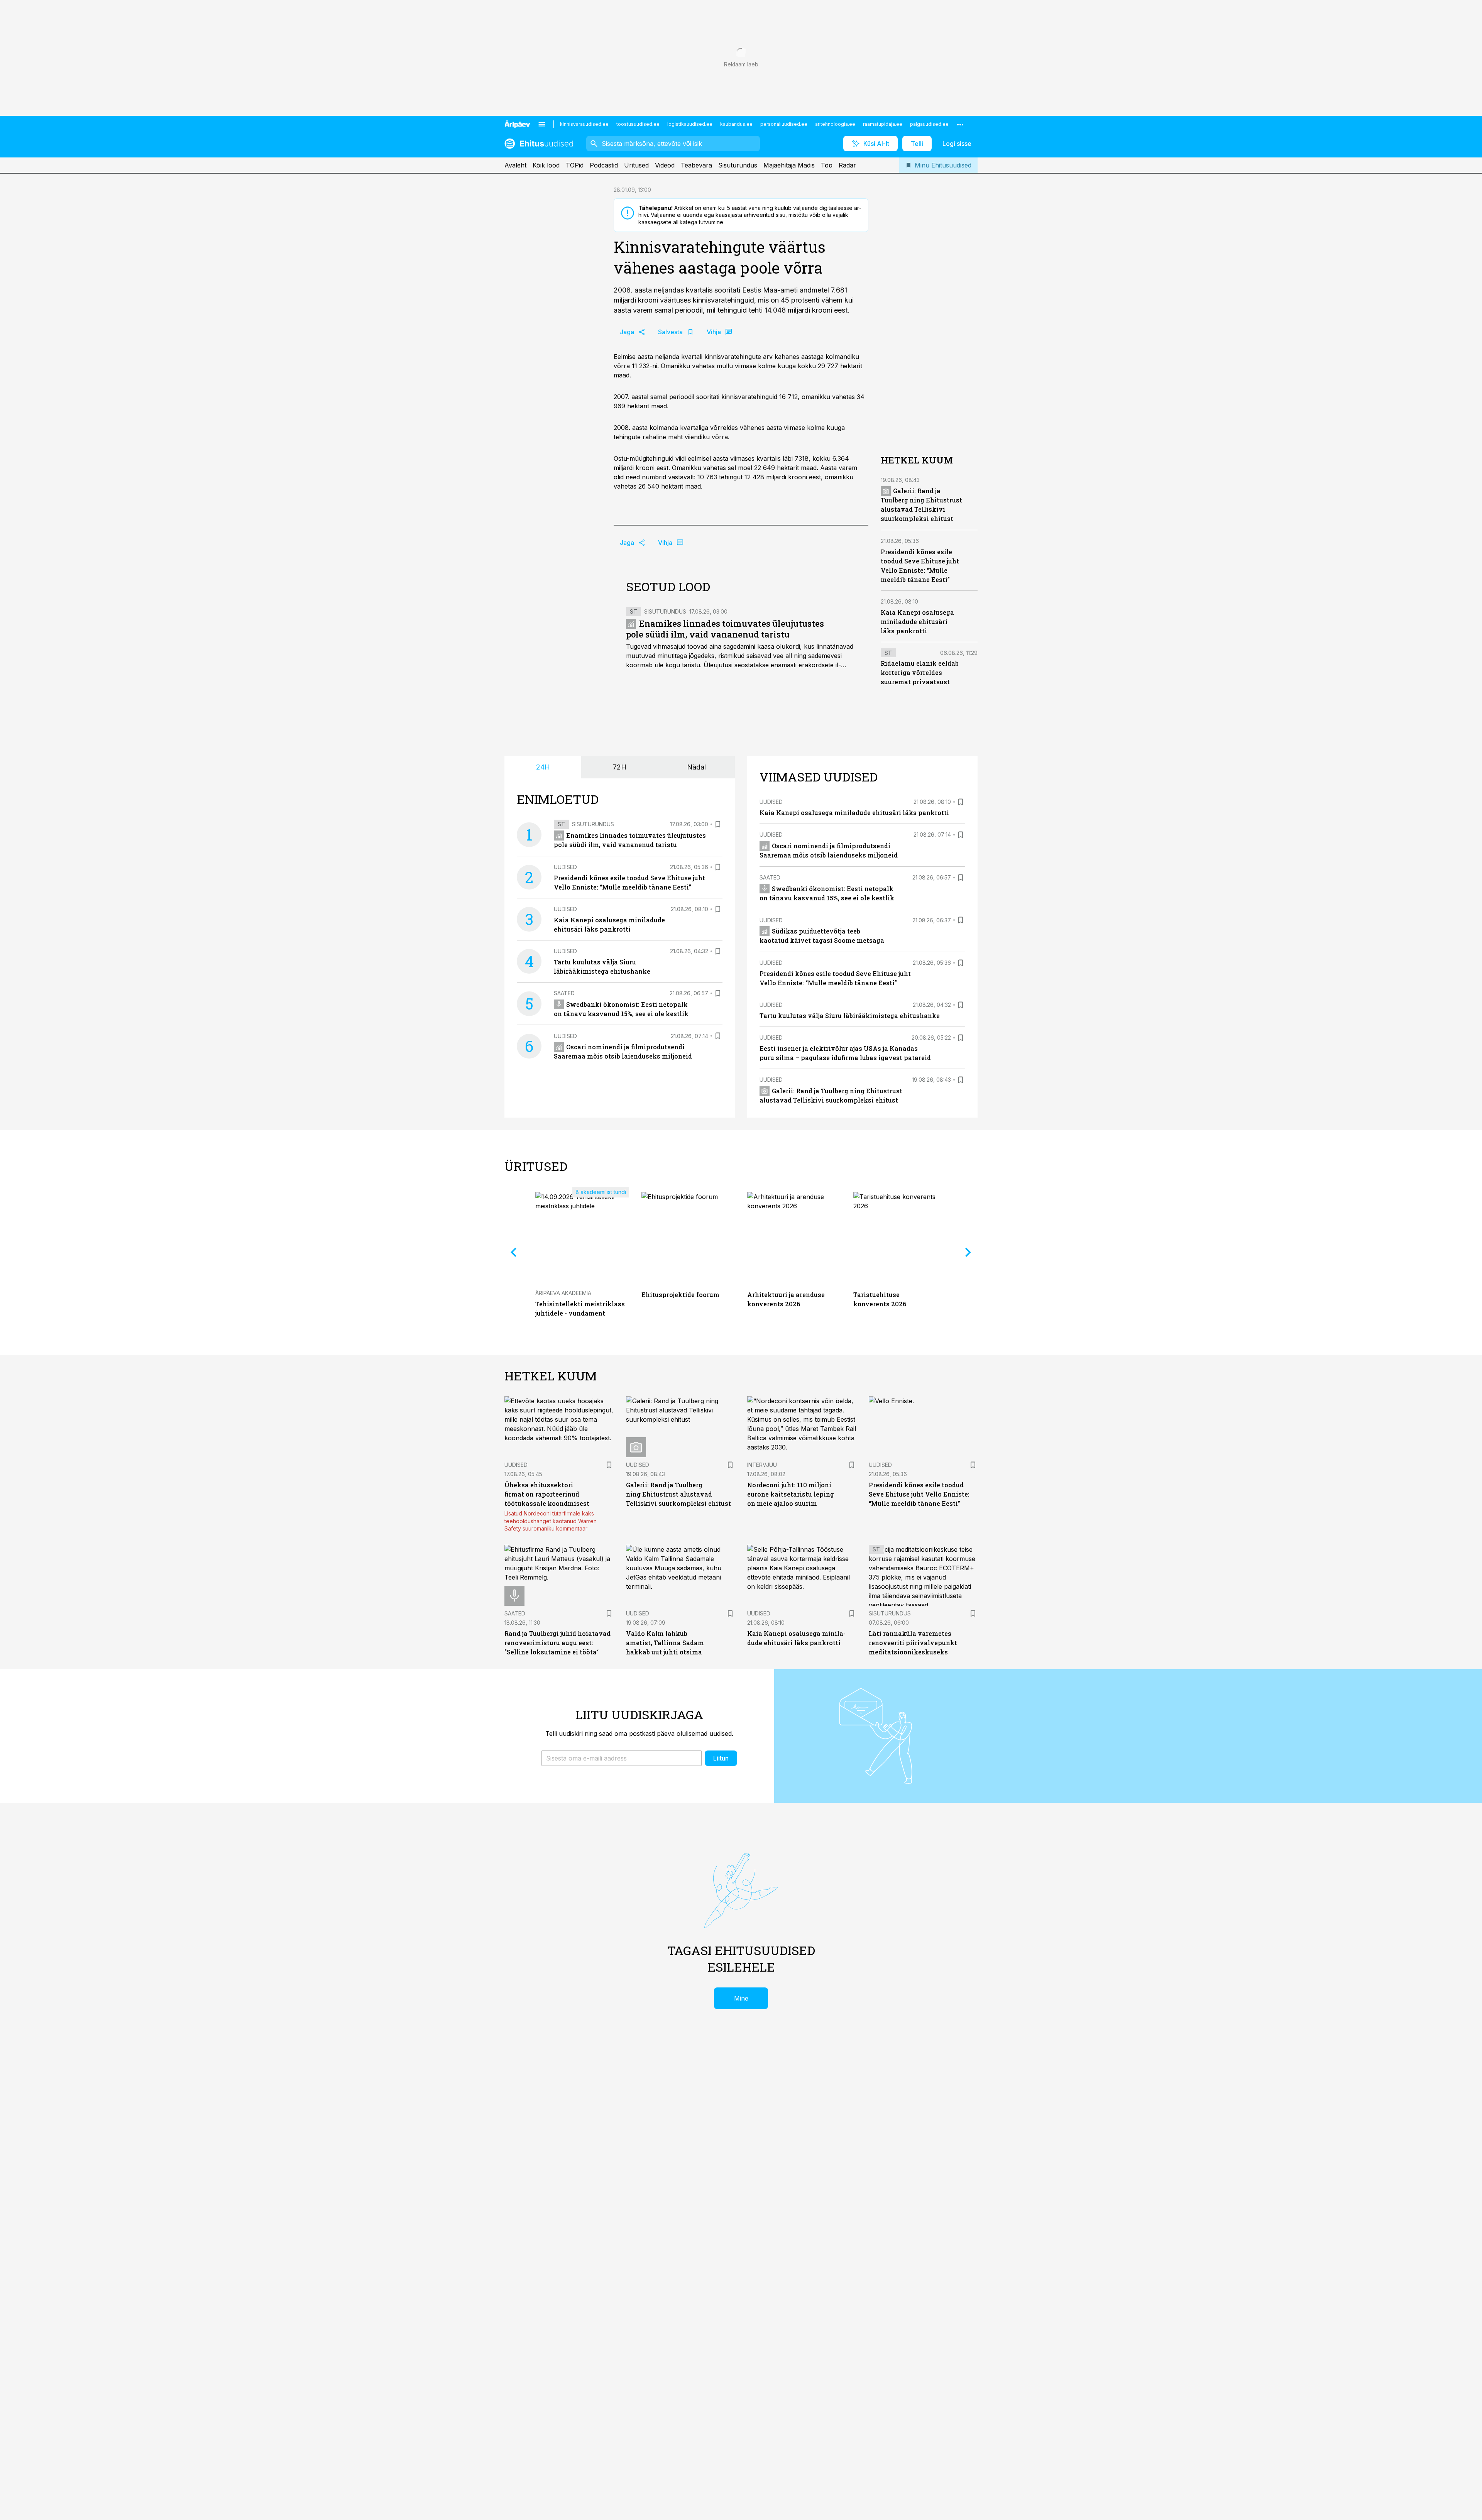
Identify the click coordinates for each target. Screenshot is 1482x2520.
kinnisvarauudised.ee (584, 124)
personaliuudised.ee (784, 124)
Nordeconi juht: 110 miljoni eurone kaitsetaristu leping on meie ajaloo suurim (791, 1494)
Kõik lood (546, 165)
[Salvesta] (718, 824)
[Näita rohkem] (960, 124)
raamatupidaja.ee (883, 124)
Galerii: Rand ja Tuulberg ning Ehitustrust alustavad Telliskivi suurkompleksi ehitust (678, 1494)
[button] (622, 1758)
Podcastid (604, 165)
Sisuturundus (738, 165)
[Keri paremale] (968, 1252)
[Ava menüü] (542, 124)
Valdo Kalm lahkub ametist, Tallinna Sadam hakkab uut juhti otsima (665, 1643)
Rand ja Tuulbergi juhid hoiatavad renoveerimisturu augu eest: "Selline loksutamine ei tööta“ (557, 1643)
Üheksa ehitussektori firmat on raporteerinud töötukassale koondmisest (547, 1494)
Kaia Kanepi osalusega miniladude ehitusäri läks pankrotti (917, 622)
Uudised (565, 867)
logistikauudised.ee (690, 124)
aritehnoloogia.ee (835, 124)
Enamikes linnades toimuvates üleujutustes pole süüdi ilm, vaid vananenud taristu (725, 629)
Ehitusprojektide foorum (680, 1295)
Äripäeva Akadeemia (563, 1293)
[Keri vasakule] (514, 1252)
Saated (564, 993)
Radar (847, 165)
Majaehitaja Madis (789, 165)
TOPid (575, 165)
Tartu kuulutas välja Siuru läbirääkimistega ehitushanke (850, 1016)
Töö (827, 165)
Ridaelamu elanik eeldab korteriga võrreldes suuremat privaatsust (920, 673)
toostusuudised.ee (638, 124)
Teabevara (696, 165)
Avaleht (515, 165)
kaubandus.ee (736, 124)
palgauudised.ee (929, 124)
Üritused (636, 165)
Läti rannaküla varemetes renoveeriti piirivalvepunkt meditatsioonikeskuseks (913, 1643)
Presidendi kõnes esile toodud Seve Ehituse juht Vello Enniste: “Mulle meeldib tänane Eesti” (919, 1494)
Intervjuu (762, 1465)
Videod (665, 165)
